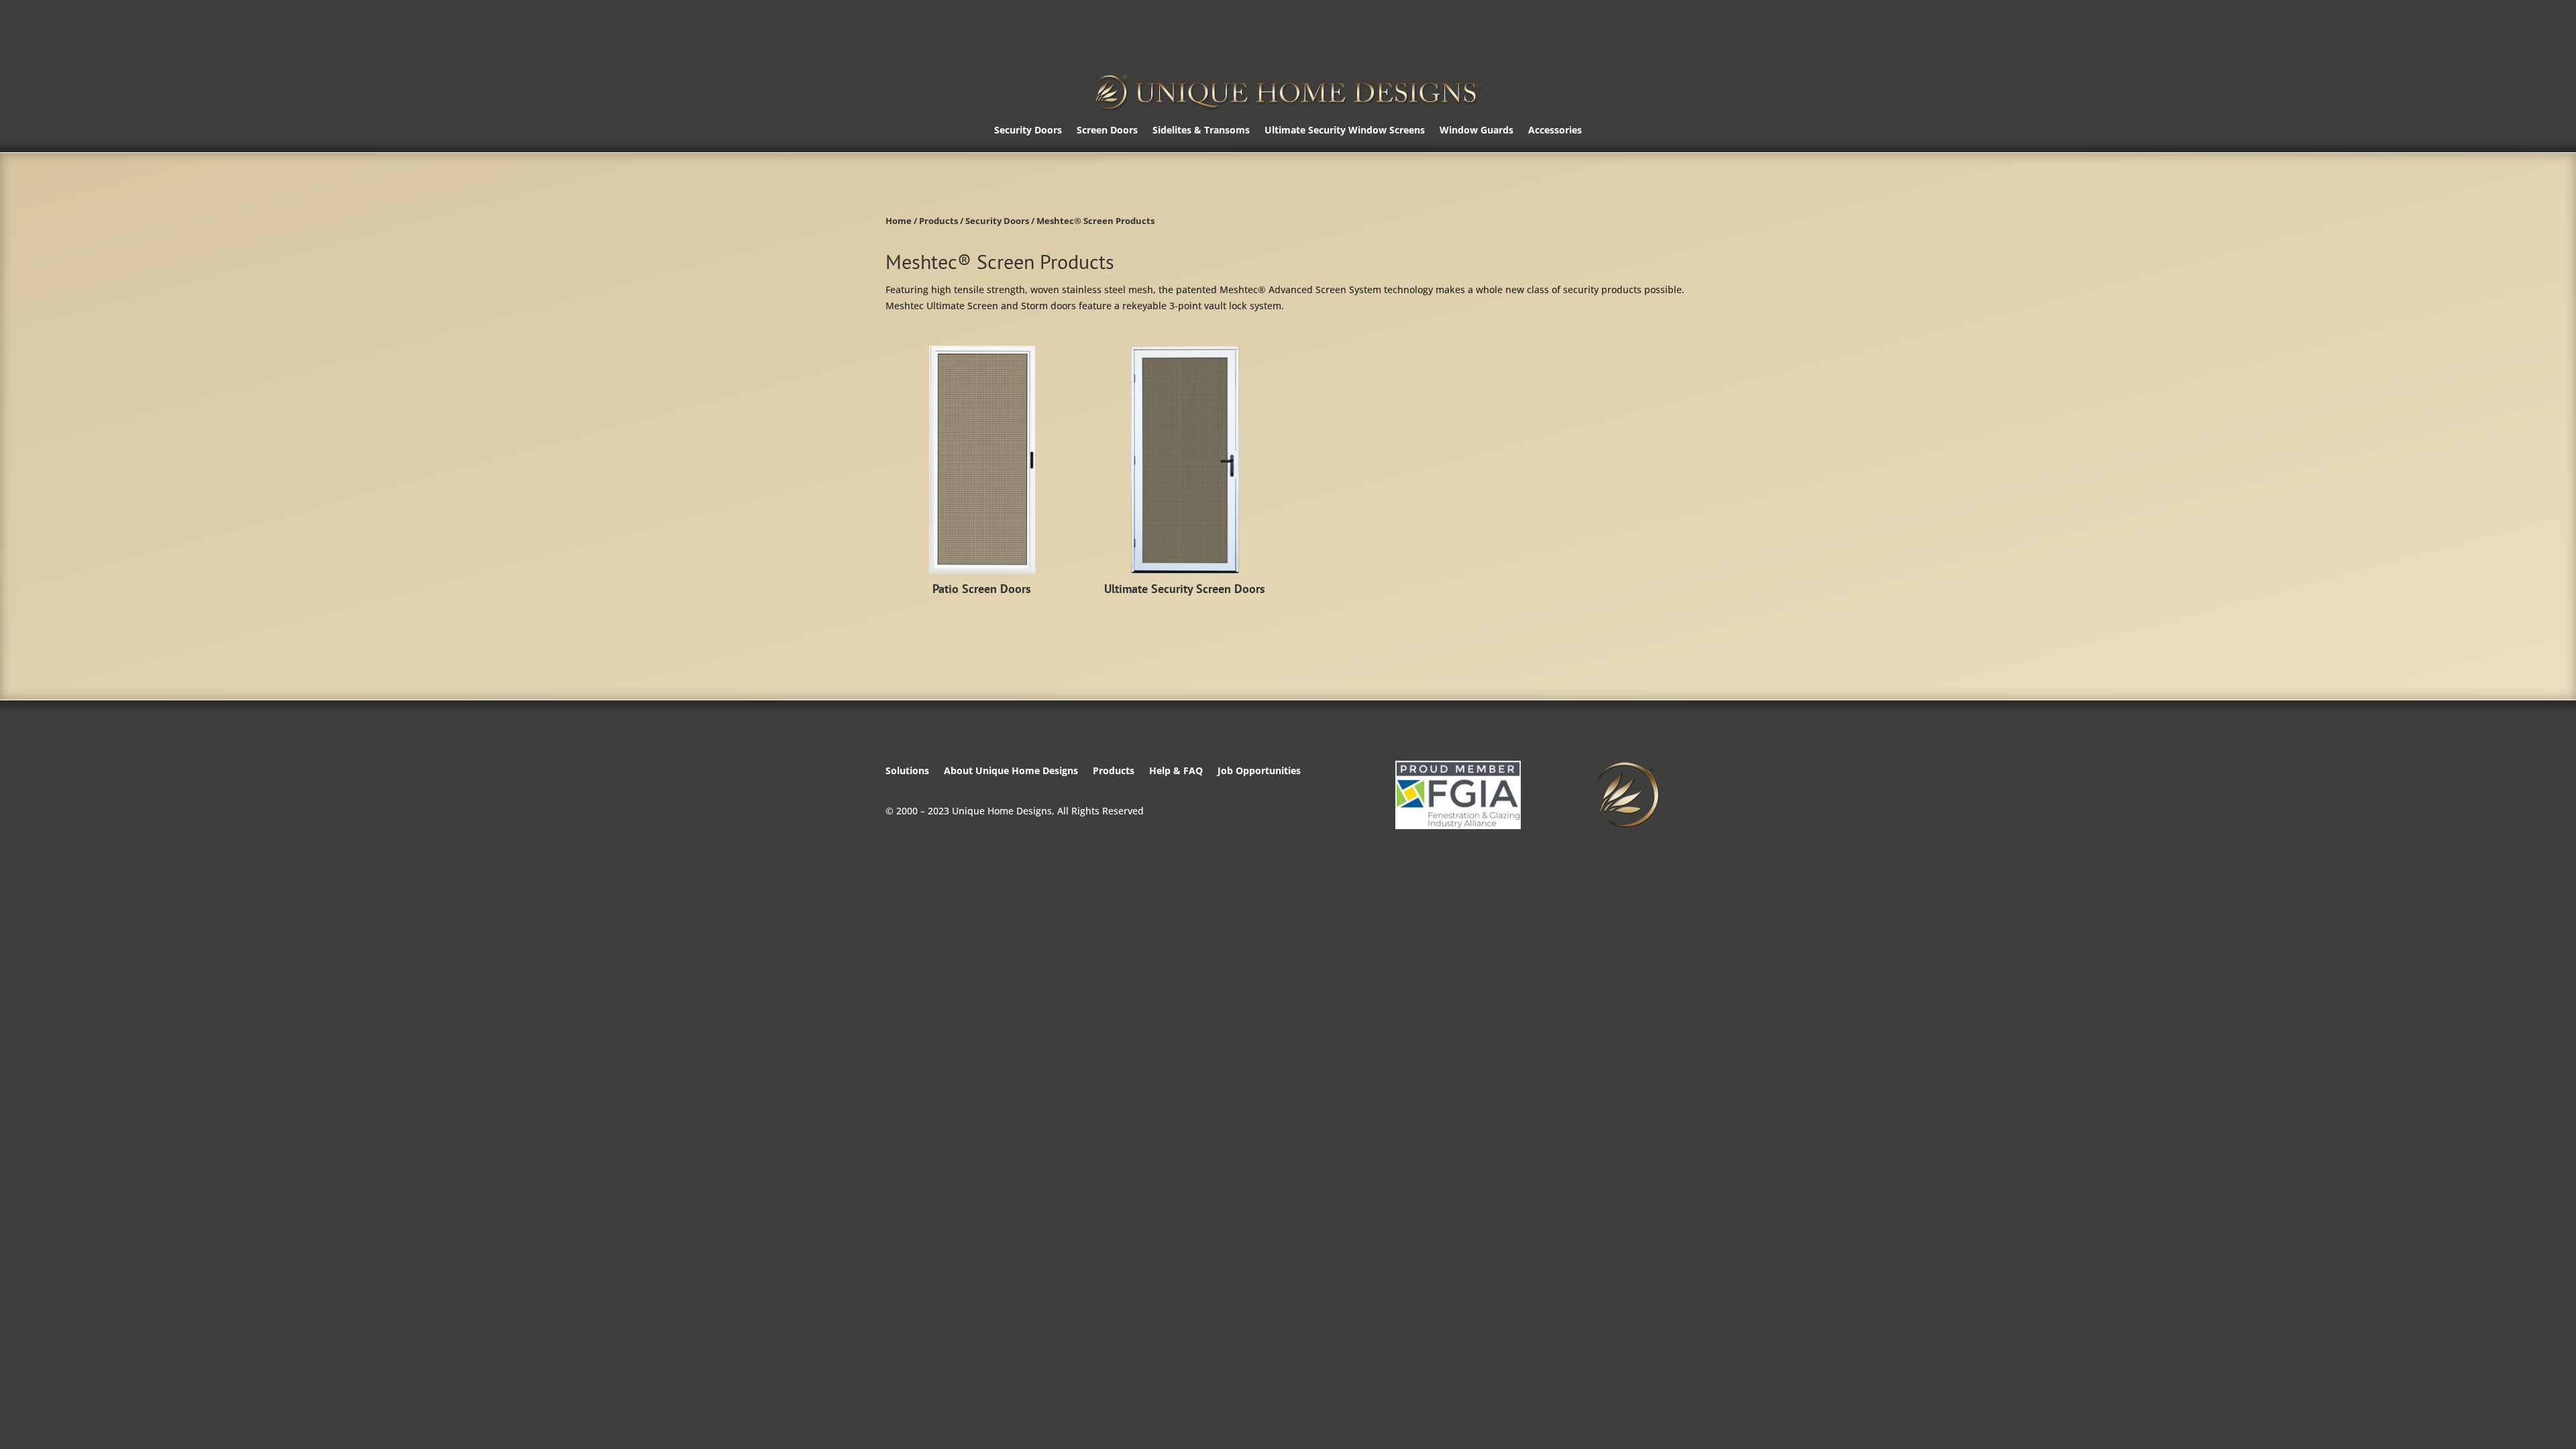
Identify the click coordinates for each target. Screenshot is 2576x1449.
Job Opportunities (1259, 771)
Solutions (907, 771)
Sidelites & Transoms (1201, 131)
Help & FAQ (1176, 771)
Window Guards (1477, 131)
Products (938, 221)
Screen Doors (1107, 131)
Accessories (1555, 131)
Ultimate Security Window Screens (1345, 131)
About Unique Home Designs (1011, 771)
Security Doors (1028, 131)
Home (899, 221)
